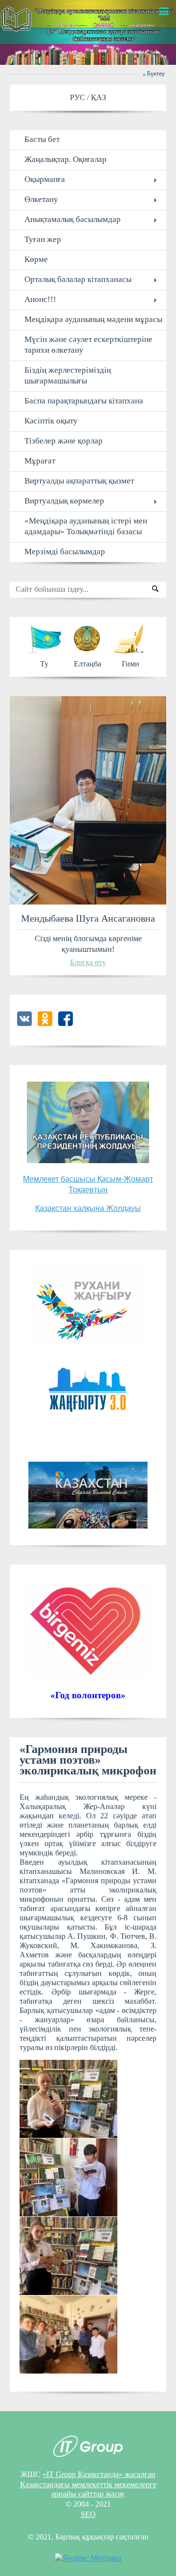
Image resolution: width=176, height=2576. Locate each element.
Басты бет (42, 139)
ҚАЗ (99, 97)
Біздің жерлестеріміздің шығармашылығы (68, 375)
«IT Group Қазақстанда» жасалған (99, 2474)
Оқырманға (45, 179)
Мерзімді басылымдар (65, 552)
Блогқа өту (88, 962)
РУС (78, 97)
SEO (88, 2514)
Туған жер (43, 239)
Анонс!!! (40, 299)
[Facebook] (66, 1023)
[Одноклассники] (45, 1023)
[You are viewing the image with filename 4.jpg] (68, 2334)
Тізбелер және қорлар (64, 441)
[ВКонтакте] (24, 1023)
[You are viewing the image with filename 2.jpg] (68, 2177)
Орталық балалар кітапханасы (78, 279)
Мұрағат (40, 461)
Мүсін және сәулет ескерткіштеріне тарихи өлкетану (88, 345)
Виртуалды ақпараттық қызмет (79, 481)
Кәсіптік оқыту (51, 421)
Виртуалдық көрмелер (64, 501)
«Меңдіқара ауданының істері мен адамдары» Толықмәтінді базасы (86, 526)
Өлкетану (41, 199)
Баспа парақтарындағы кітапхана (84, 401)
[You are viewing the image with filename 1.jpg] (68, 2099)
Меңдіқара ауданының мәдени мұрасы (93, 319)
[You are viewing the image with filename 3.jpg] (68, 2256)
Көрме (36, 259)
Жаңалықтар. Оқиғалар (66, 159)
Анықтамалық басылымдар (73, 219)
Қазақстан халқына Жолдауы (88, 1208)
